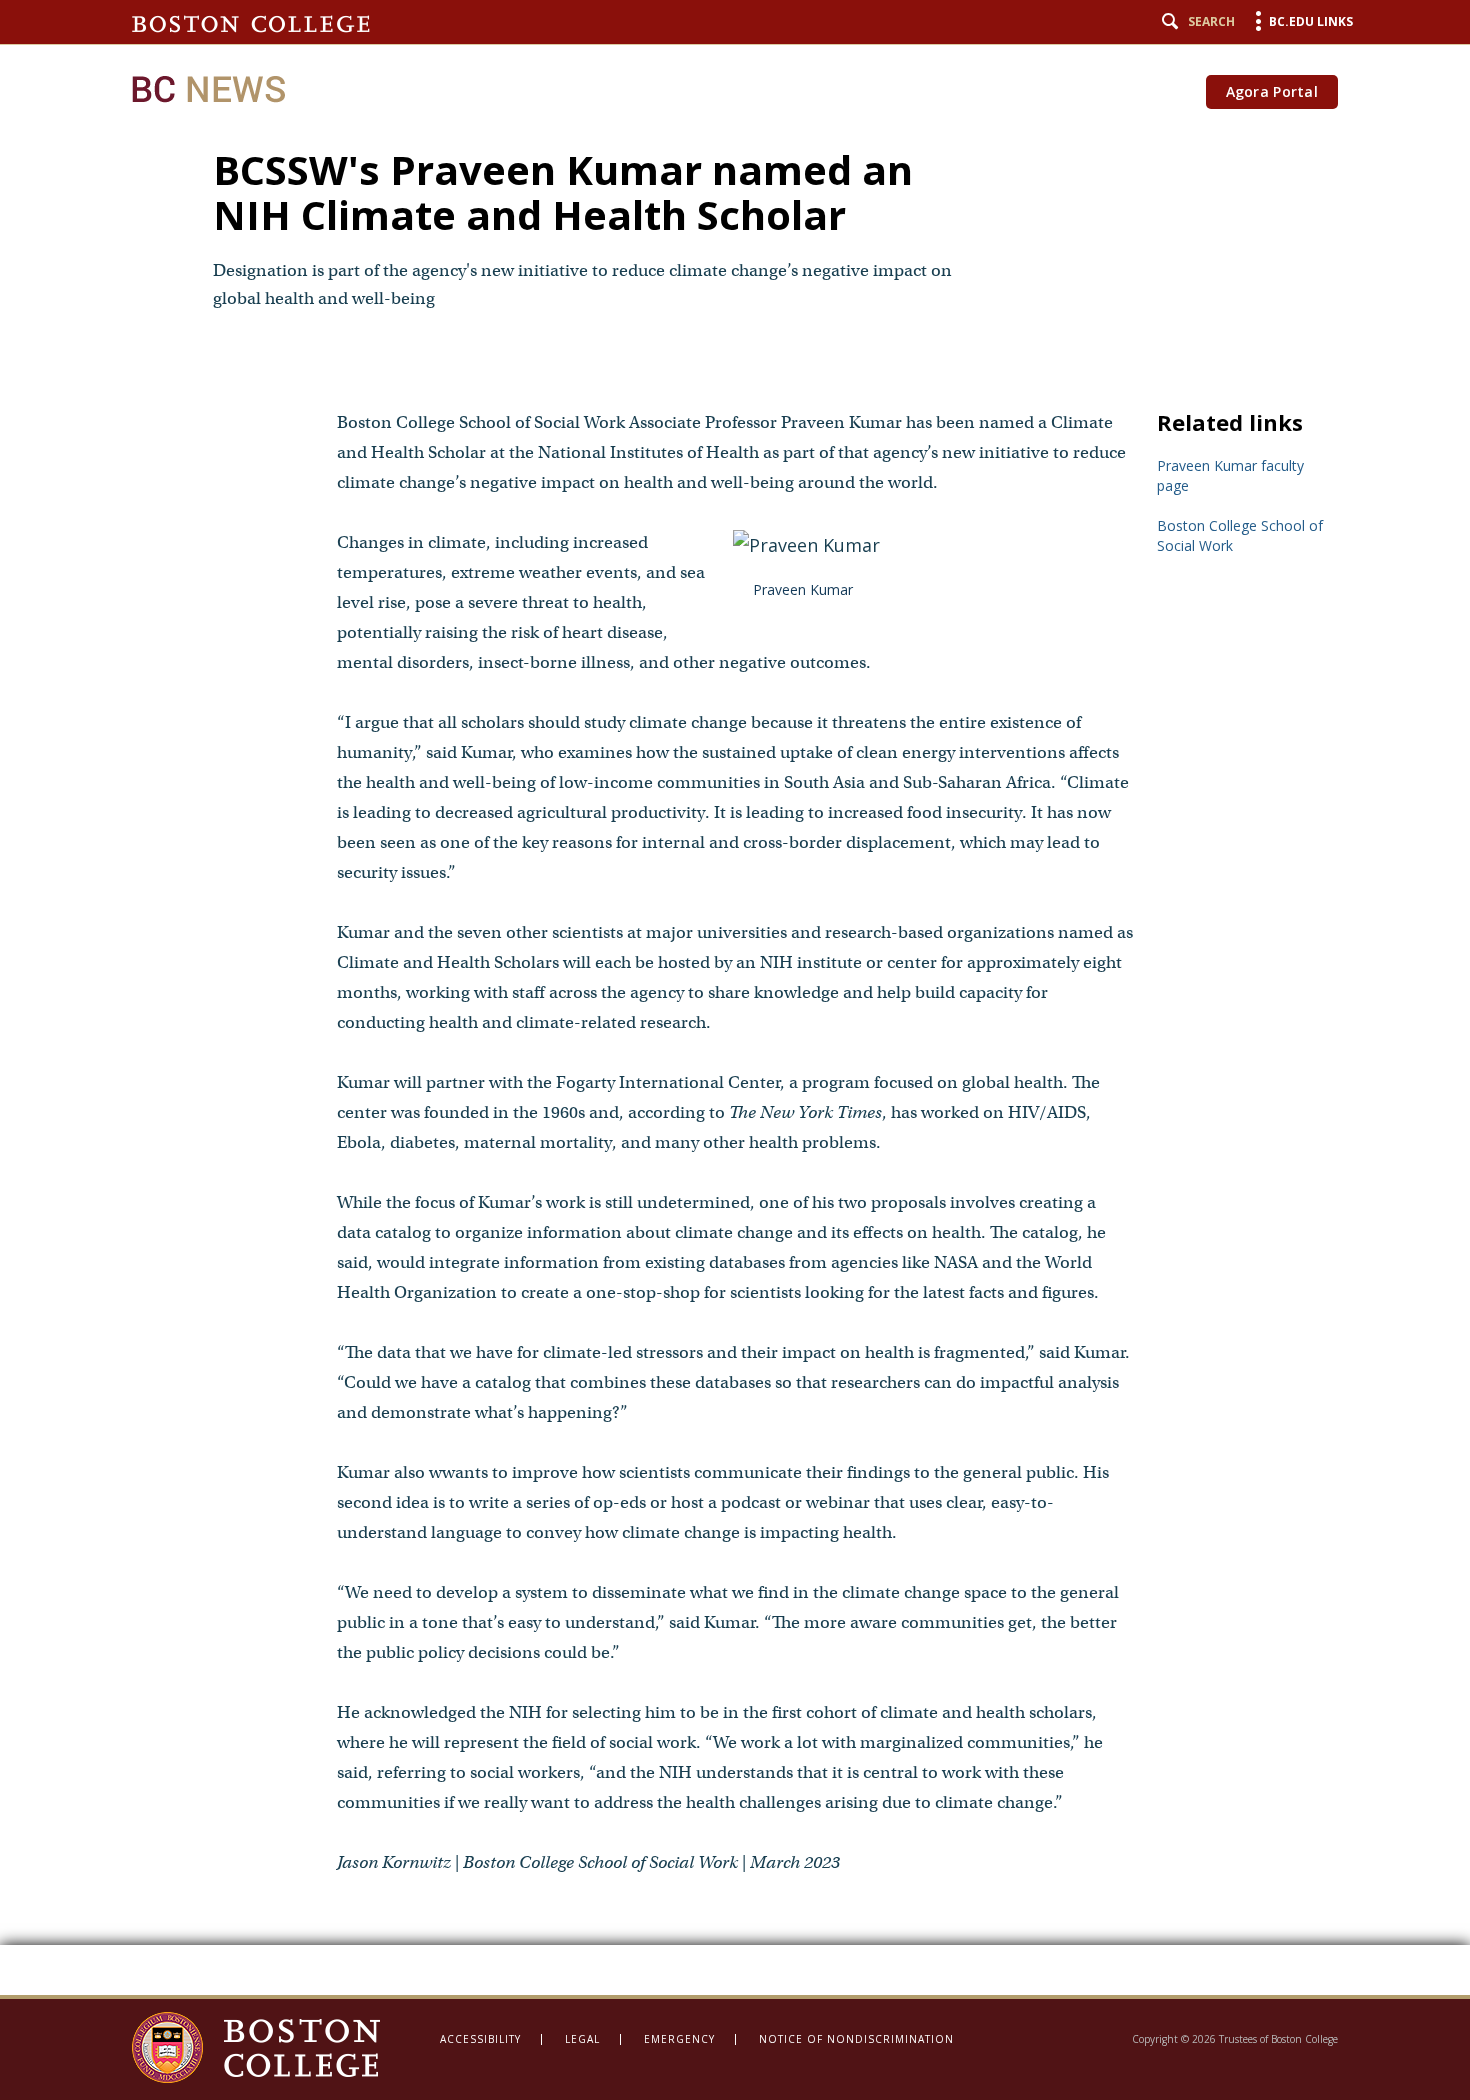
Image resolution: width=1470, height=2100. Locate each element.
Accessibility (480, 2039)
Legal (582, 2039)
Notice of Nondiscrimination (856, 2039)
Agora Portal (1272, 91)
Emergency (679, 2039)
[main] (735, 997)
